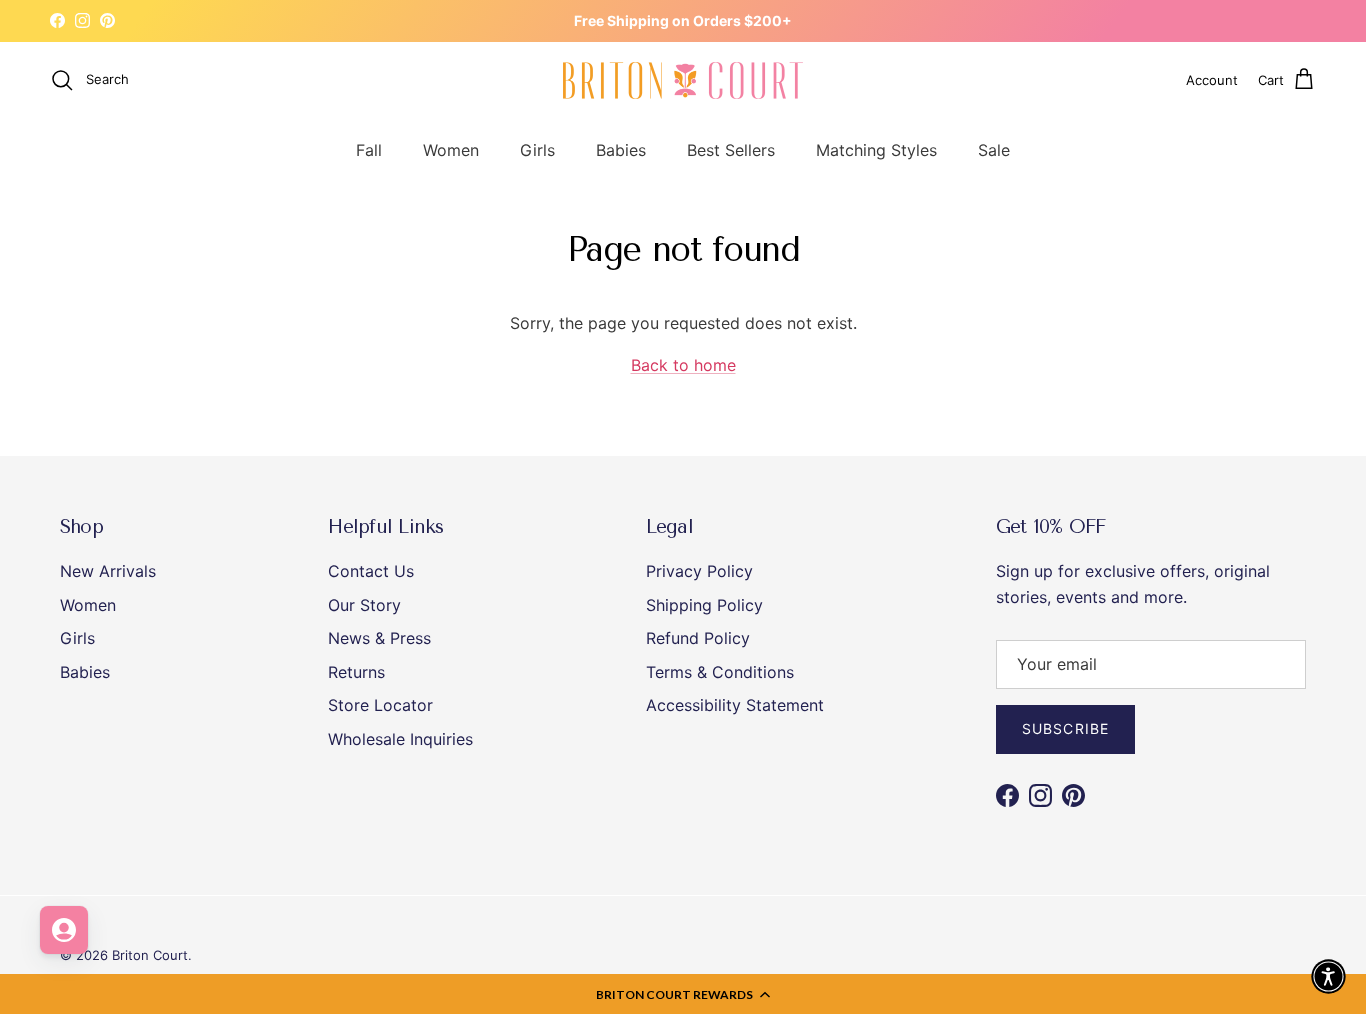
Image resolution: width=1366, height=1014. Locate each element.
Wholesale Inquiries (400, 739)
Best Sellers (731, 149)
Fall (369, 149)
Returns (356, 672)
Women (451, 149)
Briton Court (150, 955)
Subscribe (1065, 728)
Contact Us (371, 571)
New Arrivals (108, 571)
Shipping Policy (704, 605)
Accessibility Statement (735, 705)
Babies (621, 149)
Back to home (683, 365)
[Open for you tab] (64, 930)
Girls (537, 149)
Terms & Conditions (720, 672)
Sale (994, 149)
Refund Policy (698, 638)
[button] (683, 994)
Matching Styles (876, 149)
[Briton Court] (683, 80)
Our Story (364, 605)
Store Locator (380, 705)
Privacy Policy (699, 571)
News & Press (379, 638)
